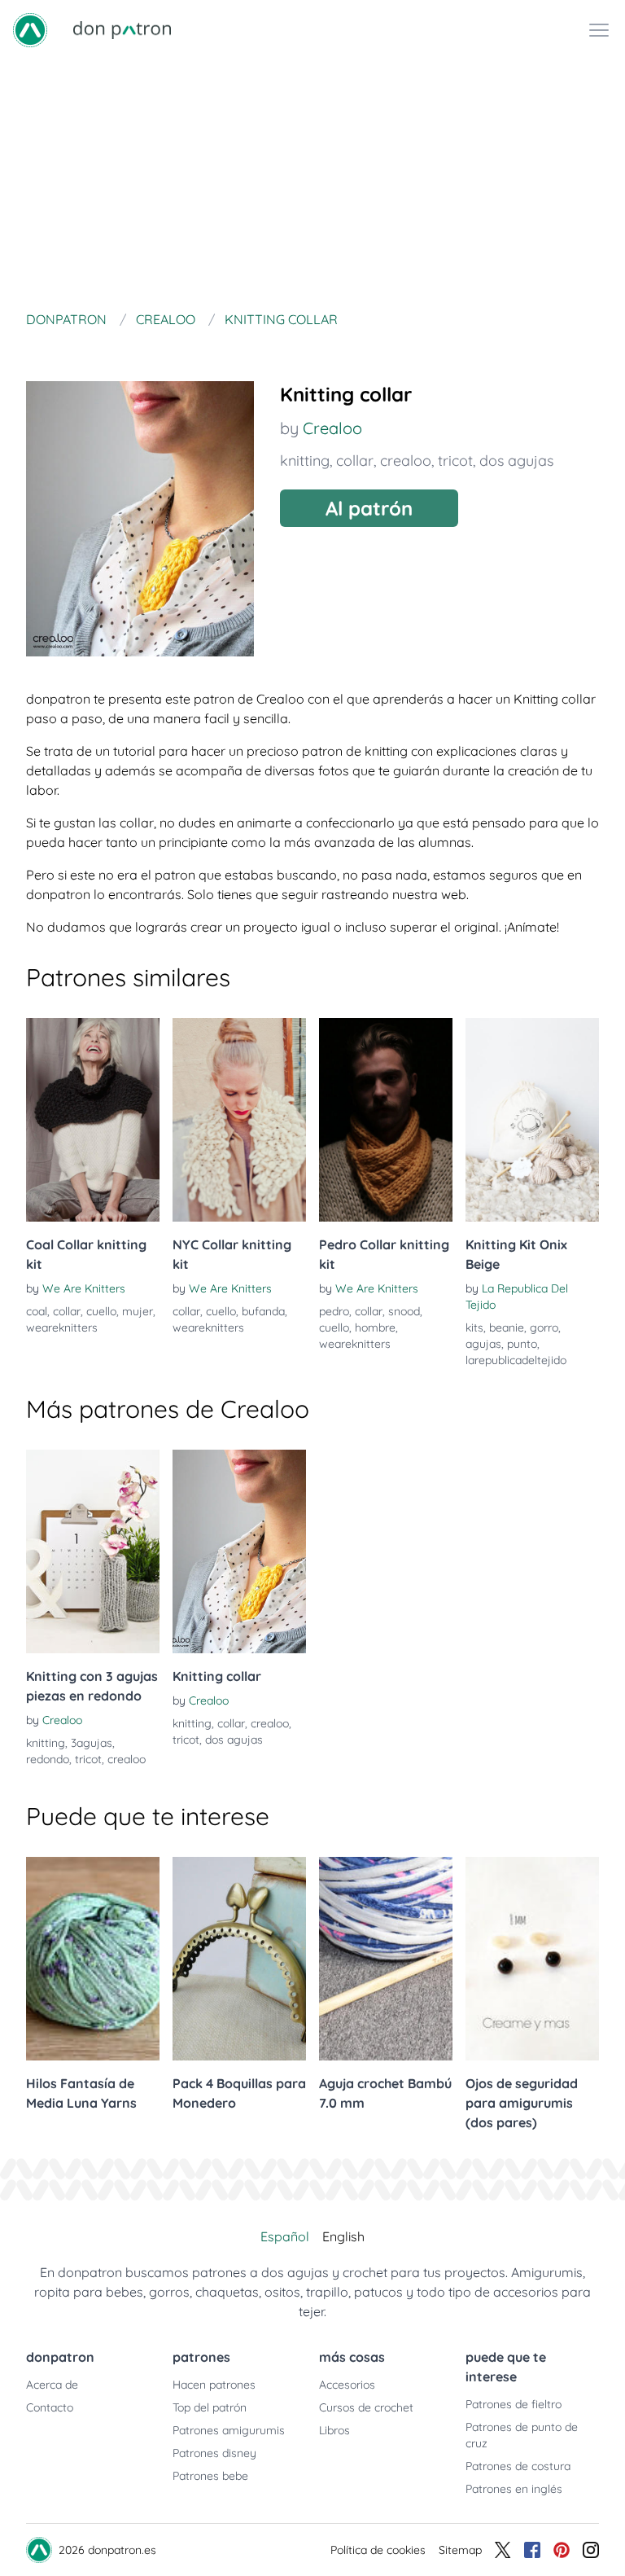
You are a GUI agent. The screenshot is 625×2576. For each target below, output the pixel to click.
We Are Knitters (84, 1288)
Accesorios (347, 2385)
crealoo (406, 461)
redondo (48, 1759)
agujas (483, 1344)
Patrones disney (214, 2453)
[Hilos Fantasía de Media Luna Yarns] (93, 1959)
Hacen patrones (214, 2385)
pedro (334, 1311)
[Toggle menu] (599, 30)
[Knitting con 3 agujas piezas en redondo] (93, 1551)
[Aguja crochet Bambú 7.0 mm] (386, 1959)
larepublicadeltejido (516, 1360)
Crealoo (332, 428)
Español (285, 2236)
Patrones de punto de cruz (522, 2435)
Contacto (50, 2407)
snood (404, 1311)
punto (522, 1344)
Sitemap (460, 2550)
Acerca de (52, 2385)
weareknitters (62, 1327)
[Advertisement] (312, 182)
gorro (544, 1327)
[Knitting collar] (239, 1551)
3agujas (92, 1743)
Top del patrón (210, 2407)
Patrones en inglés (514, 2489)
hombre (375, 1327)
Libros (334, 2430)
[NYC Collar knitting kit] (239, 1120)
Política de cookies (378, 2550)
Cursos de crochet (366, 2407)
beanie (507, 1327)
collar (355, 461)
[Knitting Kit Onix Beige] (532, 1120)
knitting (305, 461)
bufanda (263, 1311)
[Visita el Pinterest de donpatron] (562, 2550)
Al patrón (369, 508)
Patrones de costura (518, 2466)
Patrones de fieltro (514, 2404)
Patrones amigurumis (229, 2430)
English (343, 2236)
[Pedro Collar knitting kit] (386, 1120)
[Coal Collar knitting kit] (93, 1120)
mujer (138, 1311)
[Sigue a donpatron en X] (503, 2550)
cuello (101, 1311)
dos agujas (516, 461)
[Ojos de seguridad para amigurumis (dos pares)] (532, 1959)
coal (37, 1311)
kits (474, 1327)
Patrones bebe (210, 2476)
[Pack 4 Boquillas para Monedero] (239, 1959)
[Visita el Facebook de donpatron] (532, 2550)
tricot (455, 461)
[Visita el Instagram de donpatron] (591, 2550)
